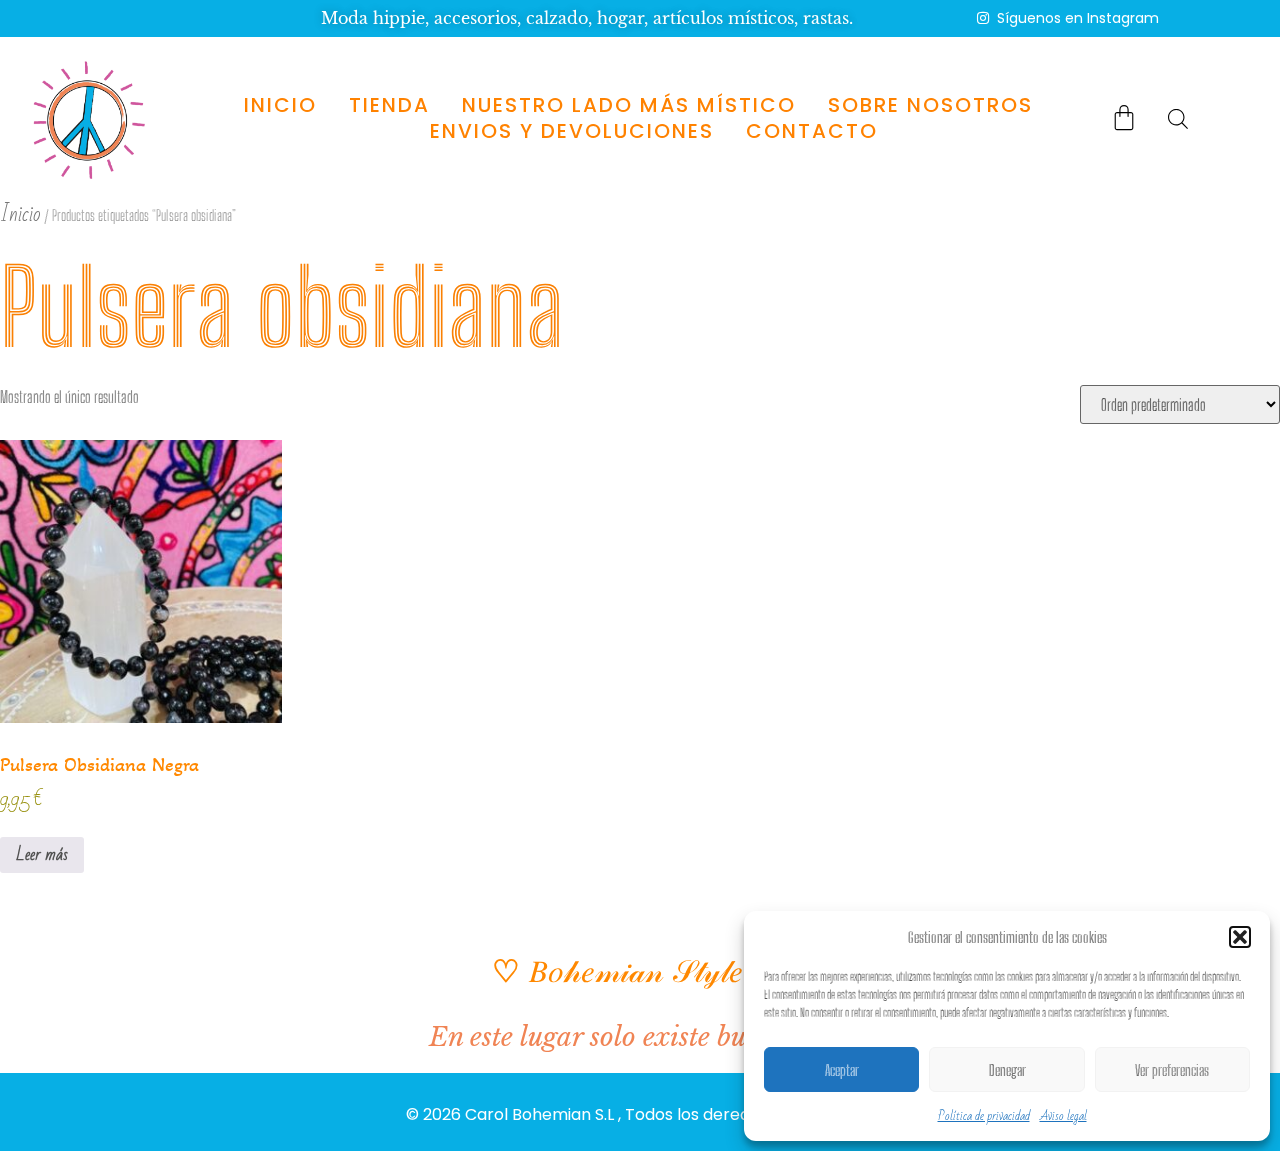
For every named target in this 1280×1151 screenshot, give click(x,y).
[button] (1240, 937)
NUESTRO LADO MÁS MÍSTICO (628, 105)
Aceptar (842, 1070)
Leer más (42, 854)
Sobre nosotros (929, 105)
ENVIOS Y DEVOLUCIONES (572, 131)
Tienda (388, 105)
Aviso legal (1063, 1116)
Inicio (279, 105)
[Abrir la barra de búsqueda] (1178, 118)
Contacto (812, 131)
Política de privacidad (984, 1116)
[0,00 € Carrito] (1124, 117)
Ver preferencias (1172, 1070)
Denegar (1007, 1070)
